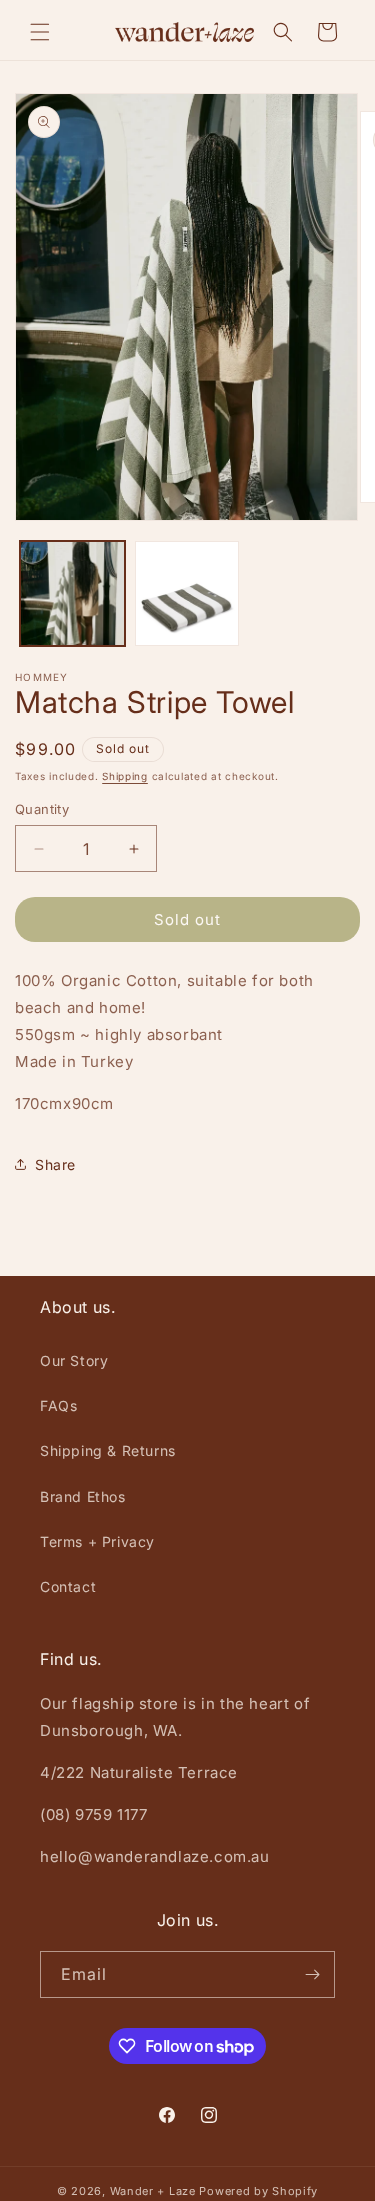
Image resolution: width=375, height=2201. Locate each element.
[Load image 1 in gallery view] (72, 593)
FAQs (58, 1405)
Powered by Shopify (258, 2191)
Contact (68, 1586)
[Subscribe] (312, 1974)
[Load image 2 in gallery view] (187, 593)
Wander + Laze (153, 2191)
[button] (40, 32)
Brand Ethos (83, 1496)
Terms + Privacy (97, 1541)
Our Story (74, 1360)
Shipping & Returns (108, 1450)
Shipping (125, 776)
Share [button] (55, 1164)
